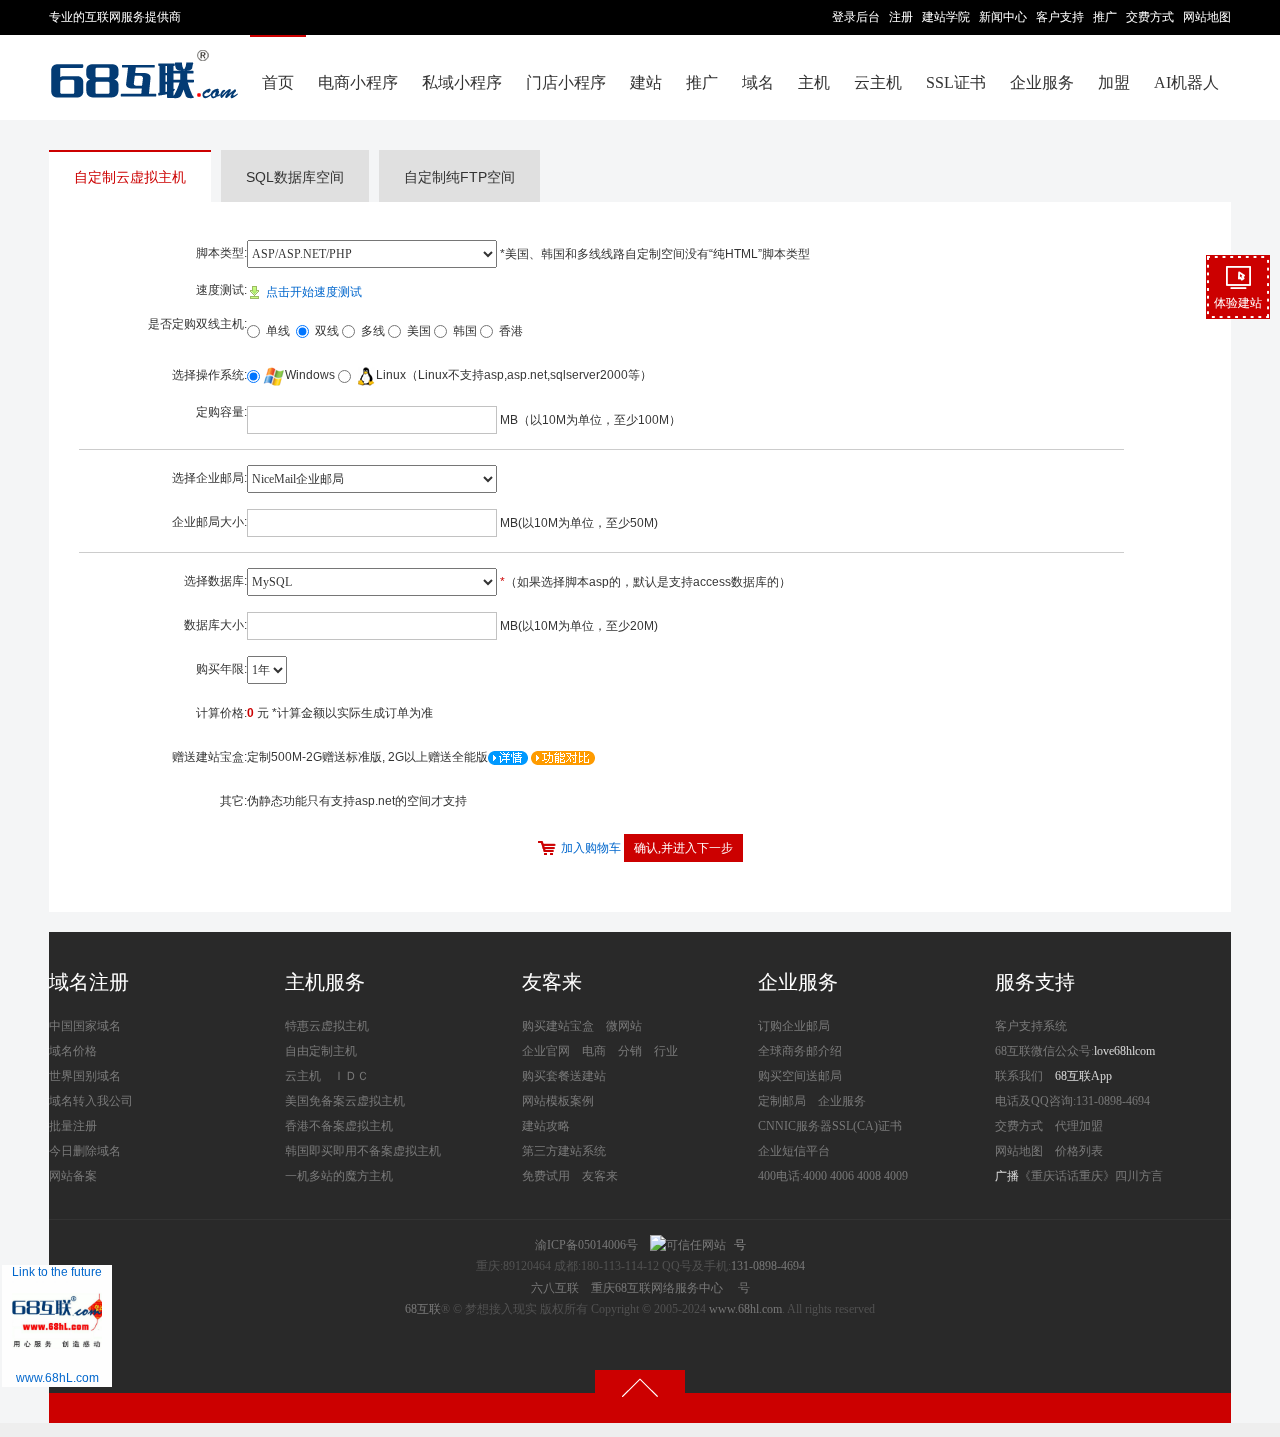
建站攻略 (546, 1126)
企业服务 (1042, 82)
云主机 (878, 82)
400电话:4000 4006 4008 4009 (833, 1176)
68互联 (423, 1309)
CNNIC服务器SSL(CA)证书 (830, 1126)
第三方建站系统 (564, 1151)
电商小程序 (358, 82)
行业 (666, 1051)
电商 (594, 1051)
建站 (646, 82)
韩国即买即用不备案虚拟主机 (363, 1151)
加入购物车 (591, 848)
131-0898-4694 (768, 1266)
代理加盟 (1079, 1126)
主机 (814, 82)
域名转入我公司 (91, 1101)
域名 (758, 82)
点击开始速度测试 (312, 292)
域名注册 (89, 982)
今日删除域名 (85, 1151)
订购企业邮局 (794, 1026)
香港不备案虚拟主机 (339, 1126)
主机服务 (325, 982)
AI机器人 (1186, 82)
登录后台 (856, 17)
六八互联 (555, 1288)
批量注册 (73, 1126)
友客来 (552, 982)
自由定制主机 (321, 1051)
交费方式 (1150, 17)
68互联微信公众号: (1044, 1051)
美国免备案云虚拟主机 (345, 1101)
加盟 (1114, 82)
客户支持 (1060, 17)
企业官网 (546, 1051)
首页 (278, 82)
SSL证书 (956, 82)
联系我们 (1019, 1076)
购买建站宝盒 (558, 1026)
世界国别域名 (85, 1076)
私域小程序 (462, 82)
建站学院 (946, 17)
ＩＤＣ (351, 1076)
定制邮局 (782, 1101)
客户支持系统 (1031, 1026)
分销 (630, 1051)
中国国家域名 (85, 1026)
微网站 (624, 1026)
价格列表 (1079, 1151)
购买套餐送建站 (564, 1076)
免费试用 (546, 1176)
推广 (1105, 17)
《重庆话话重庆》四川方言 (1091, 1176)
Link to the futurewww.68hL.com (57, 1325)
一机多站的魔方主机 (339, 1176)
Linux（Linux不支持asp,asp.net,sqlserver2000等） (514, 375)
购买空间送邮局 (800, 1076)
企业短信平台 (794, 1151)
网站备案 (73, 1176)
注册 (901, 17)
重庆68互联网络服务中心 (657, 1288)
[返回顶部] (640, 1387)
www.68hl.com (745, 1309)
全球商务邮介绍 (800, 1051)
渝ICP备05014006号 (586, 1245)
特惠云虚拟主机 (327, 1026)
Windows (310, 375)
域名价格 (73, 1051)
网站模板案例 (558, 1101)
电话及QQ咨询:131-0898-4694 (1072, 1101)
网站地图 (1207, 17)
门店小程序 (566, 82)
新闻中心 (1003, 17)
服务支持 (1035, 982)
